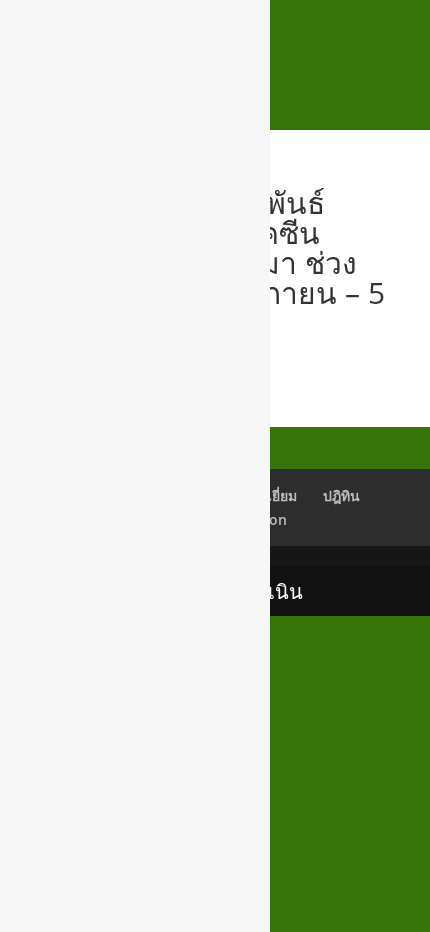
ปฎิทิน (341, 495)
